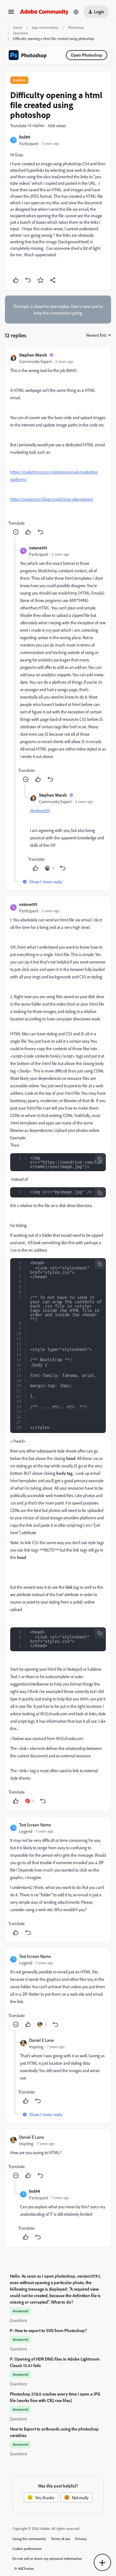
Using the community (29, 2539)
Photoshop (76, 27)
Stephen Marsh (33, 355)
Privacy (81, 2539)
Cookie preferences (27, 2549)
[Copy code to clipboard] (100, 1159)
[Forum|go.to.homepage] (44, 12)
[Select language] (76, 12)
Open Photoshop (87, 55)
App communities (45, 27)
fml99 (25, 137)
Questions (21, 33)
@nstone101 (40, 810)
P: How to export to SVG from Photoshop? (48, 2330)
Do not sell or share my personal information (47, 2559)
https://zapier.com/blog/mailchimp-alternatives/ (52, 499)
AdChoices (26, 2568)
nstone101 (38, 548)
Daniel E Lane (41, 2040)
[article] (58, 444)
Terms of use (61, 2539)
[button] (11, 14)
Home (18, 27)
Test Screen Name (35, 1825)
